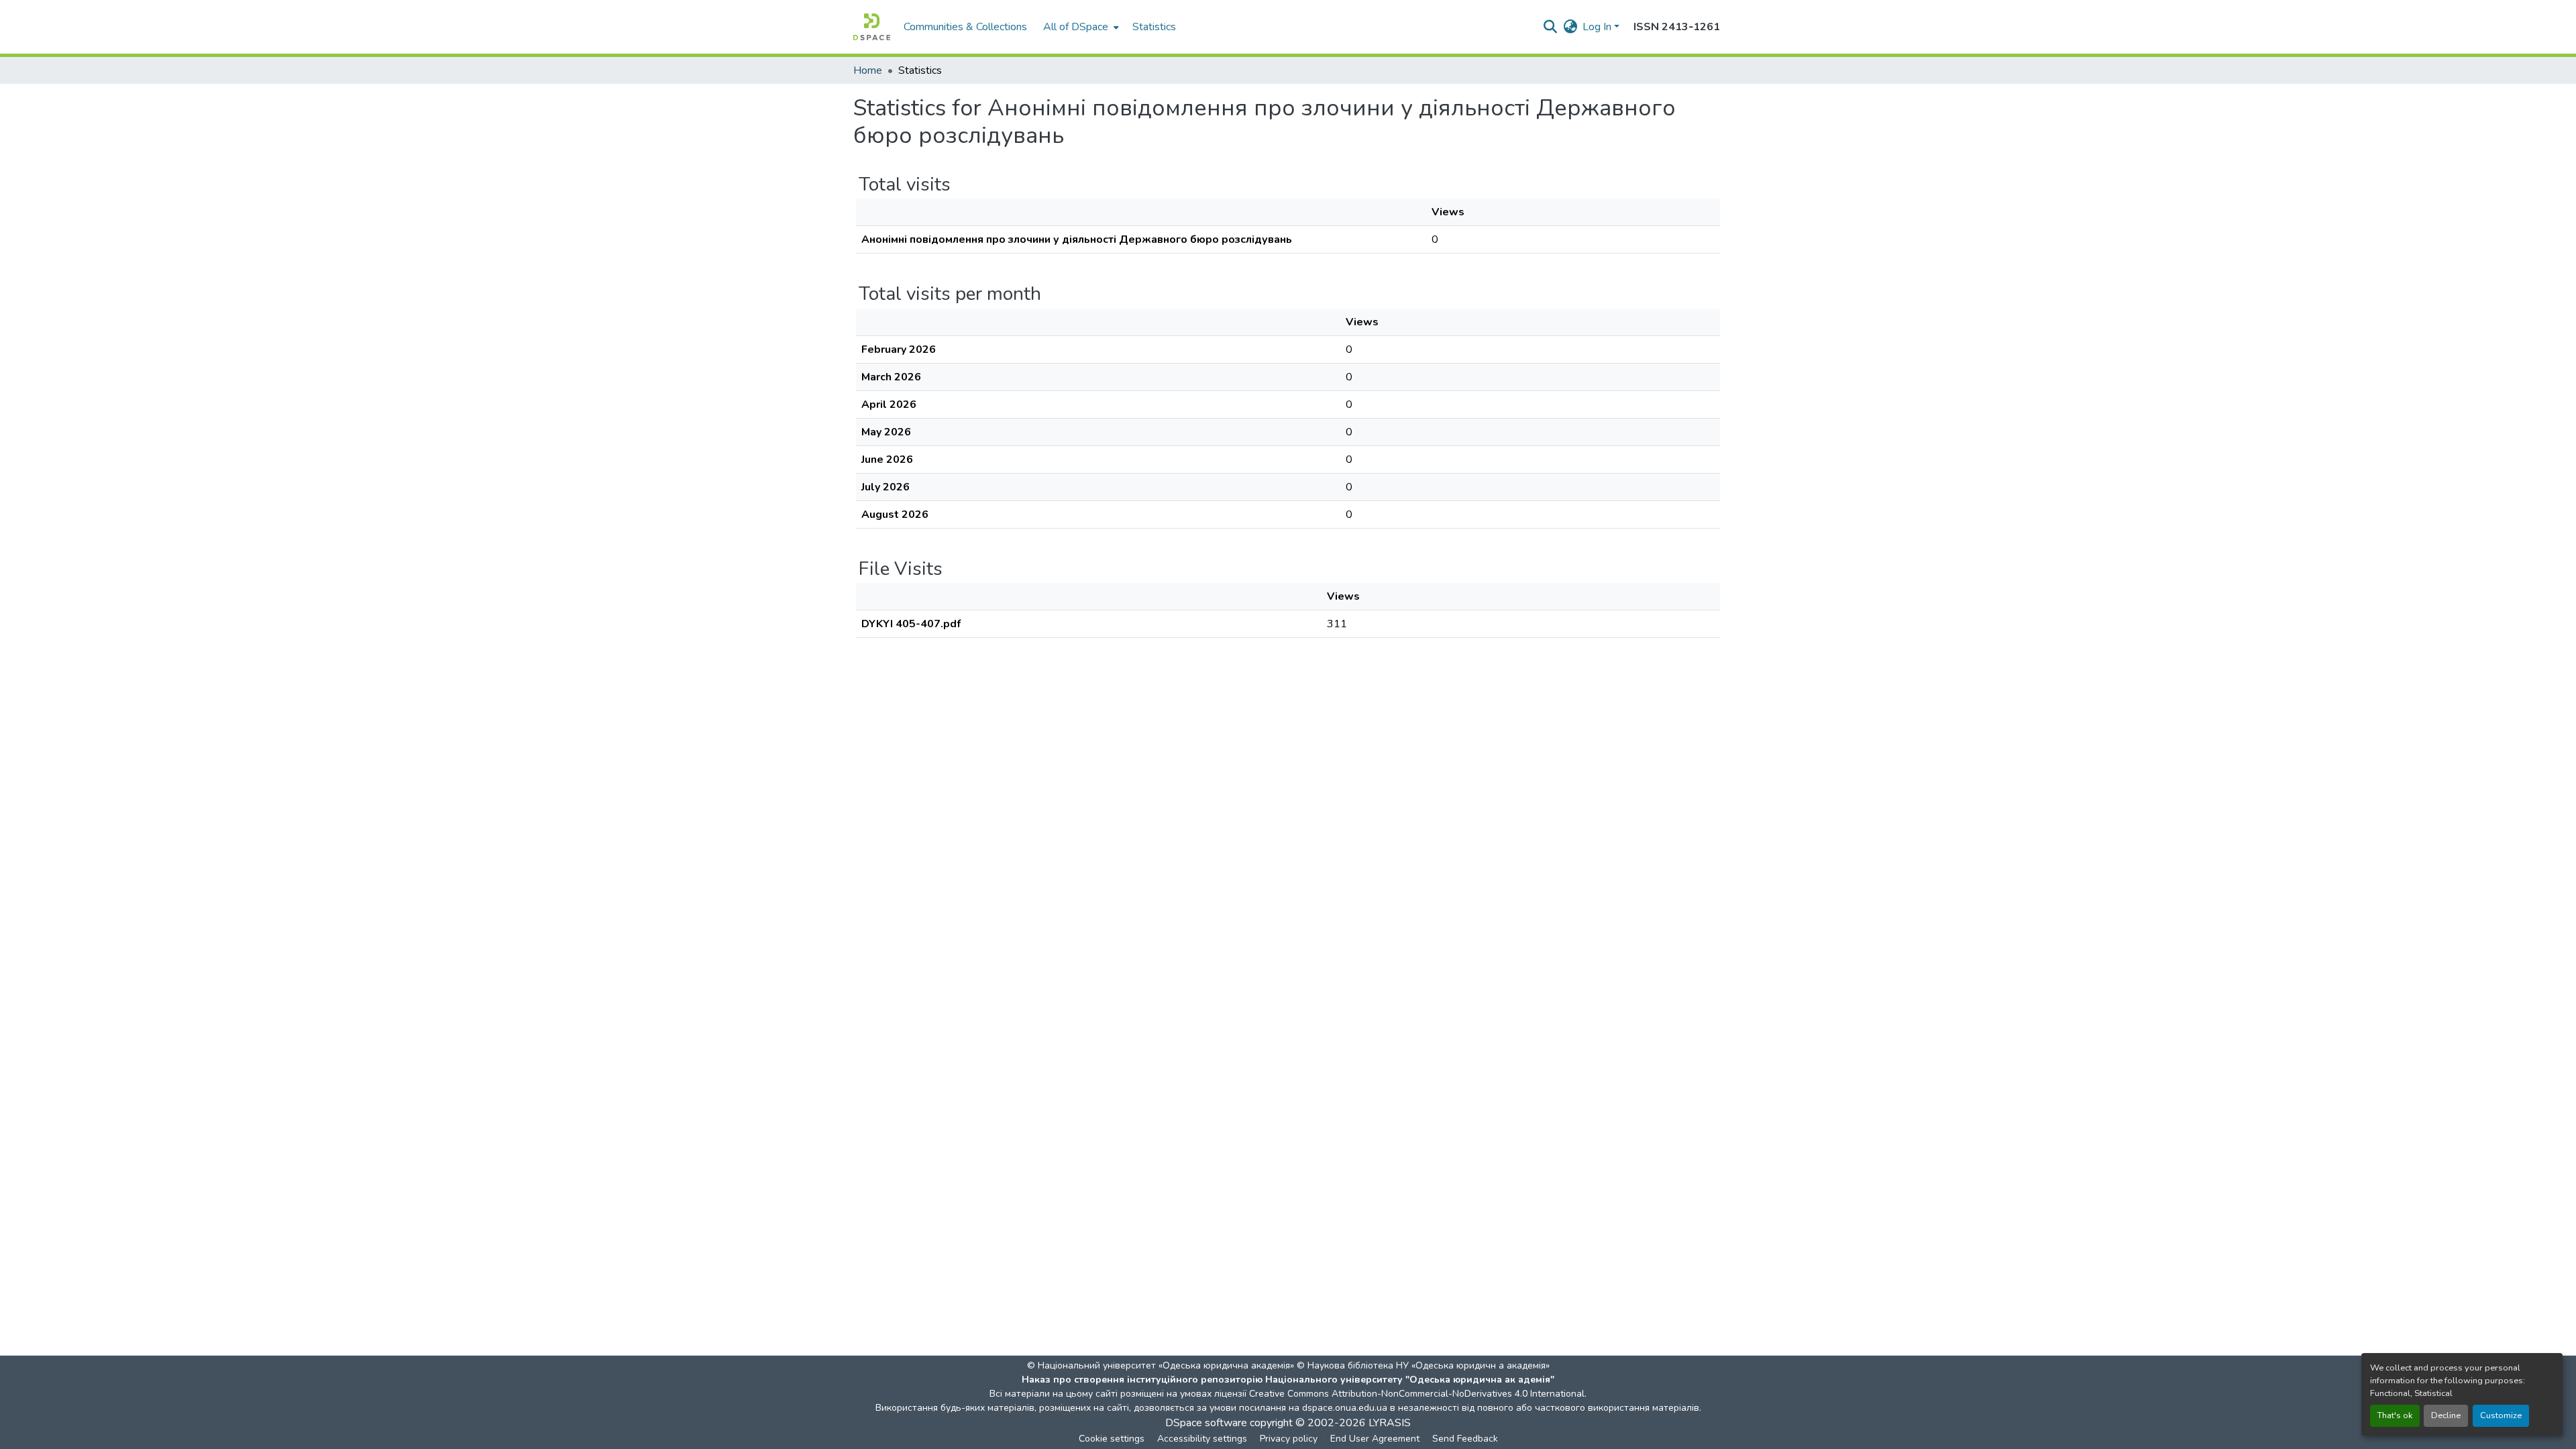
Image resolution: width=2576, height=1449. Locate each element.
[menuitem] (1080, 27)
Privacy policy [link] (1289, 1439)
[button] (872, 27)
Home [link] (868, 70)
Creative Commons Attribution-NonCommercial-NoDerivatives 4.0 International (1417, 1394)
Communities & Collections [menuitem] (965, 27)
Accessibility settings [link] (1202, 1439)
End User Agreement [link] (1375, 1439)
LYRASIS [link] (1390, 1423)
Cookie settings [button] (1112, 1439)
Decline (2446, 1415)
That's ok (2395, 1415)
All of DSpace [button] (1076, 27)
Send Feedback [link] (1465, 1439)
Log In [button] (1598, 27)
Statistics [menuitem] (1154, 27)
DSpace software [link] (1206, 1423)
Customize (2501, 1415)
